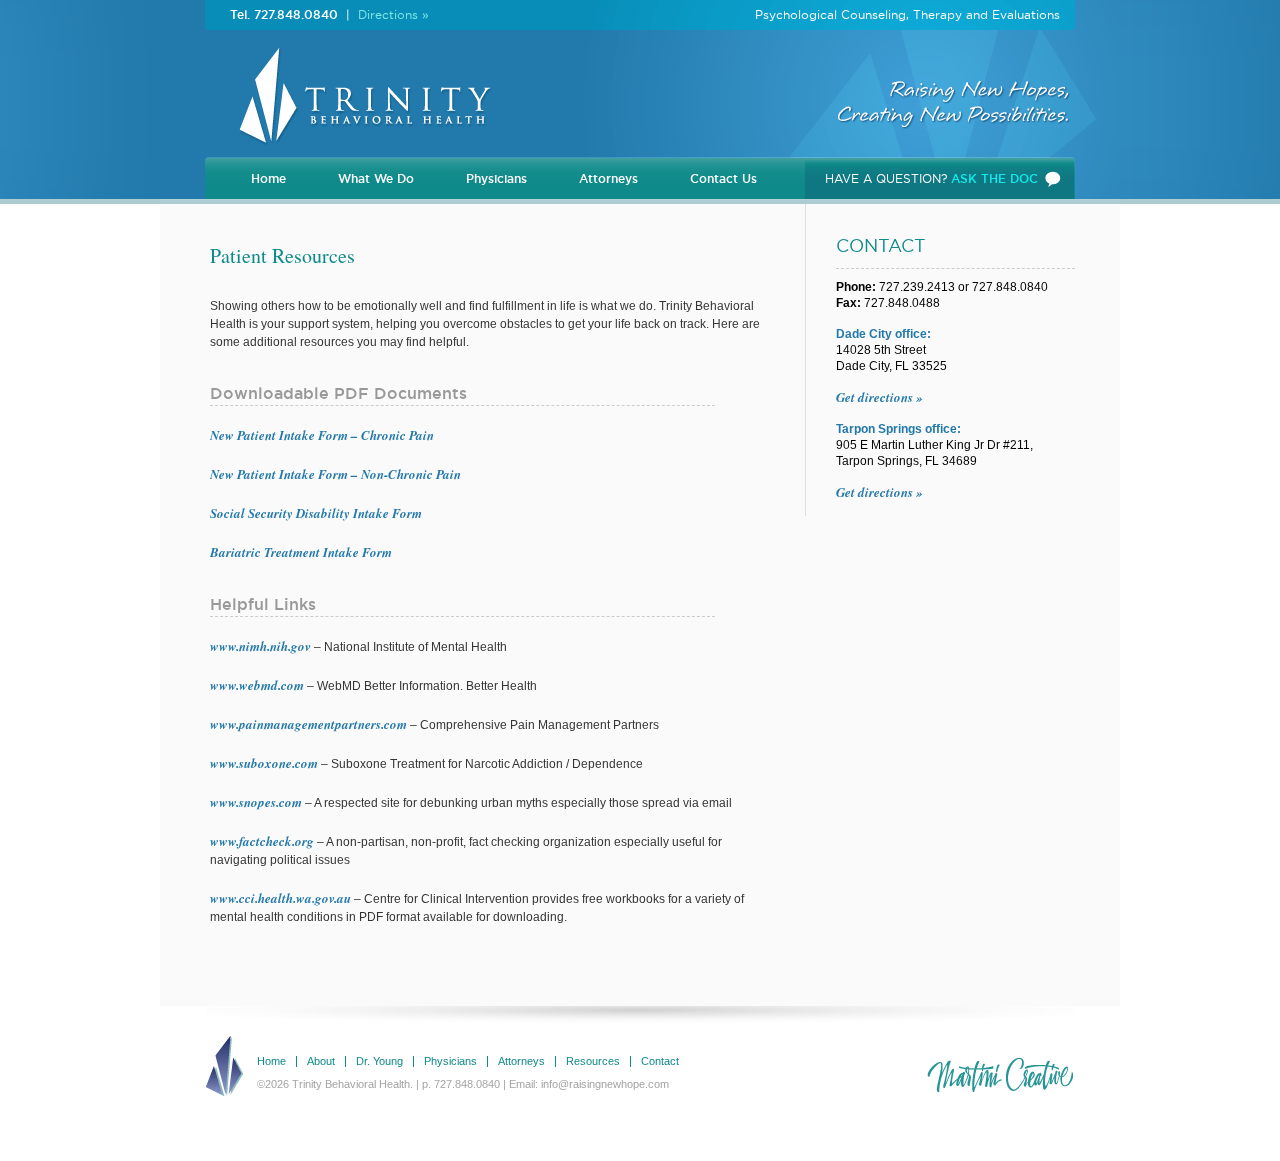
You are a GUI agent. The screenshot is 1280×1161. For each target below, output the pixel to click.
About (321, 1061)
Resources (593, 1061)
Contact (660, 1061)
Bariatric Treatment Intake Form (301, 552)
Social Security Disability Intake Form (316, 513)
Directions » (393, 14)
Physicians (496, 178)
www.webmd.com (257, 685)
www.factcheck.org (262, 841)
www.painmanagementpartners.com (308, 724)
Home (268, 178)
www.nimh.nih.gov (260, 646)
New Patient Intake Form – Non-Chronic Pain (335, 474)
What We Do (376, 178)
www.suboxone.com (264, 763)
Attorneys (608, 178)
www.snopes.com (256, 802)
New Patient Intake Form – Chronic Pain (322, 435)
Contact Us (723, 178)
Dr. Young (379, 1061)
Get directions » (879, 397)
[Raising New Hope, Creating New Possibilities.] (360, 150)
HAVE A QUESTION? (931, 178)
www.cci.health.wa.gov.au (280, 898)
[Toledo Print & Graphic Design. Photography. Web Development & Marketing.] (1000, 1076)
